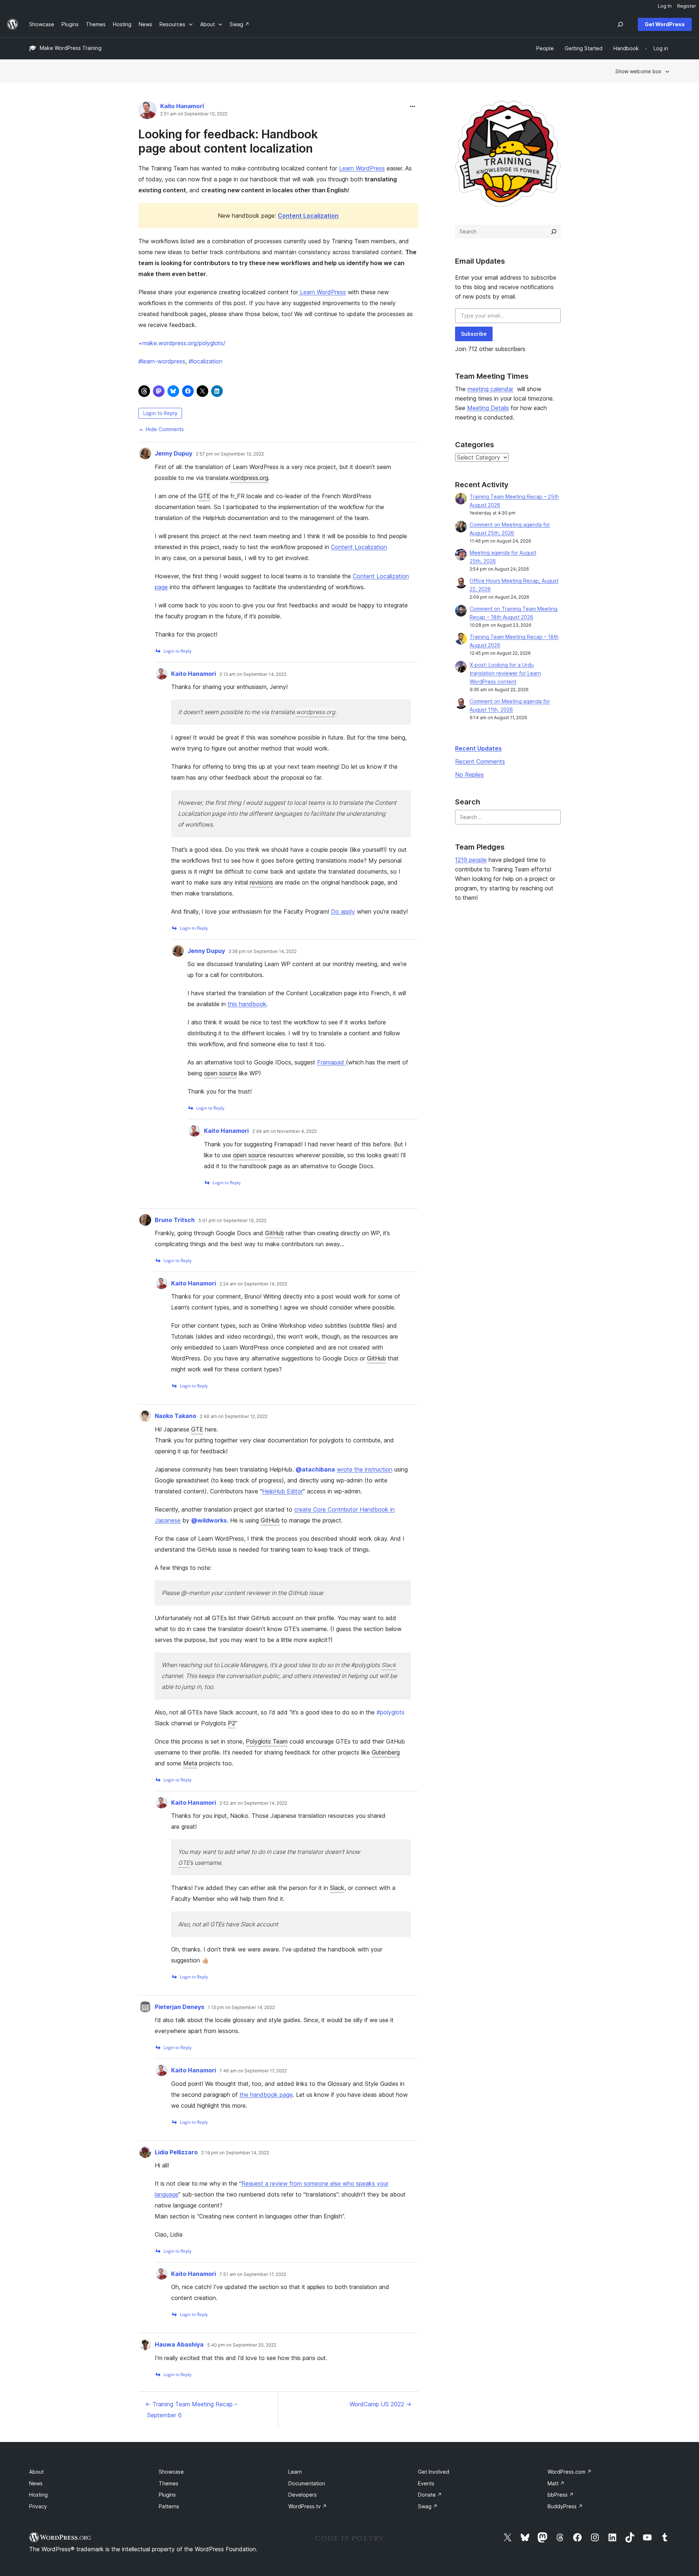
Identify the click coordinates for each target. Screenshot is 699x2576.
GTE (204, 496)
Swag (428, 2506)
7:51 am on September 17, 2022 (253, 2274)
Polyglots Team (267, 1741)
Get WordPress (665, 24)
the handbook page (266, 2095)
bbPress (561, 2495)
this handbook (247, 1004)
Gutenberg (386, 1752)
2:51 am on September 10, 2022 (194, 114)
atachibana (315, 1469)
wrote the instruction (365, 1469)
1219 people (471, 860)
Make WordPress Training (71, 48)
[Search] (554, 232)
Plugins (167, 2495)
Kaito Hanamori (182, 106)
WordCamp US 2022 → (380, 2404)
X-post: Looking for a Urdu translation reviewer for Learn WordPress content (505, 673)
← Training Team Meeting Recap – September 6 (191, 2410)
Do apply (343, 911)
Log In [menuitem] (665, 6)
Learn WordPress (362, 168)
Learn (295, 2472)
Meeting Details (488, 408)
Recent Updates (478, 748)
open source (220, 1073)
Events (426, 2483)
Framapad (331, 1062)
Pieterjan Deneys (179, 2007)
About (36, 2472)
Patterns (169, 2506)
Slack (388, 1665)
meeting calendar (490, 389)
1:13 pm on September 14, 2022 (241, 2008)
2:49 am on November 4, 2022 (285, 1131)
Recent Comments (480, 761)
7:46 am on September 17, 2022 (253, 2071)
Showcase (171, 2472)
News (36, 2483)
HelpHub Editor (283, 1491)
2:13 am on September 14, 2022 (253, 674)
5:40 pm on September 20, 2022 (242, 2345)
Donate (430, 2495)
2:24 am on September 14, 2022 (253, 1284)
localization (206, 361)
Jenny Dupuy (173, 453)
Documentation (307, 2483)
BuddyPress (565, 2506)
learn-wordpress (162, 361)
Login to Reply (160, 413)
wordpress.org (249, 478)
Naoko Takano (175, 1416)
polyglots (390, 1712)
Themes (169, 2483)
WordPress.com (570, 2472)
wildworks (209, 1520)
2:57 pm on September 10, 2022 (230, 454)
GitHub (275, 1233)
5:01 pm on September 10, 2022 (232, 1221)
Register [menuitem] (687, 6)
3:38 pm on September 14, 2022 (263, 952)
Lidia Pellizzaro (176, 2152)
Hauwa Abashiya (179, 2344)
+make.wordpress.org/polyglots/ (182, 343)
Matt (556, 2483)
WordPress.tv (308, 2506)
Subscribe (474, 334)
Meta (190, 1763)
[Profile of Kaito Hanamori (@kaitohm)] (147, 112)
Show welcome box (638, 71)
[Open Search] (620, 24)
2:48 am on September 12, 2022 (234, 1417)
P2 (232, 1723)
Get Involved (434, 2472)
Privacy (38, 2506)
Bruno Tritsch (175, 1220)
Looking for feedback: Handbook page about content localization (228, 141)
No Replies (469, 775)
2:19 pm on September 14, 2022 (235, 2153)
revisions (261, 882)
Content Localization (359, 547)
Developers (303, 2495)
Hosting (38, 2495)
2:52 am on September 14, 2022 (253, 1803)
